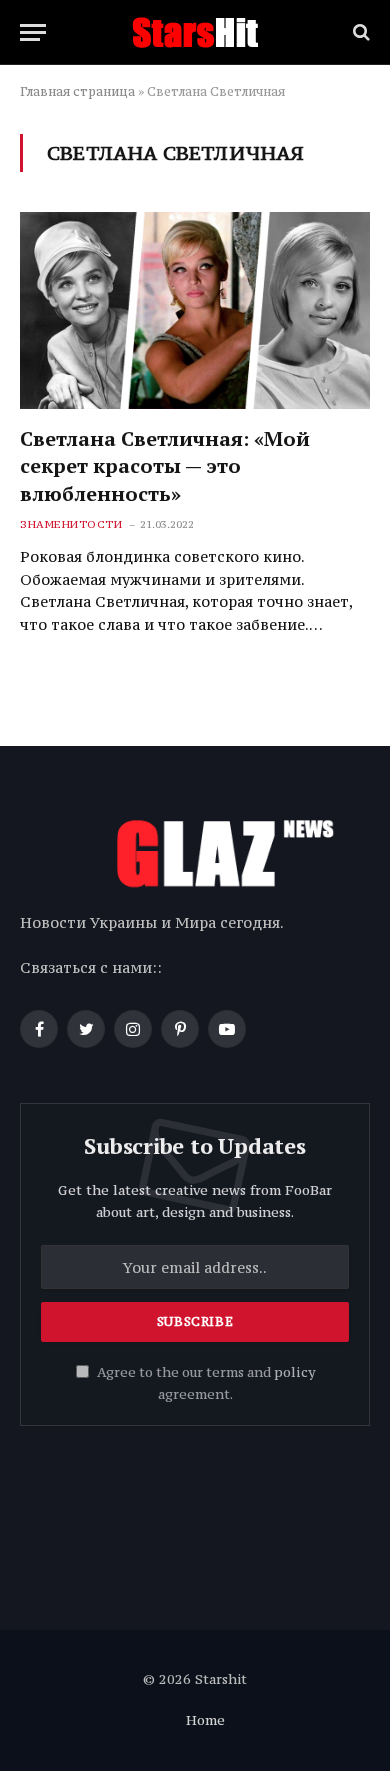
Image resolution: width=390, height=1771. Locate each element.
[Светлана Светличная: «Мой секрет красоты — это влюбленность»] (195, 310)
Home (205, 1720)
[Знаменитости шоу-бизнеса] (195, 32)
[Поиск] (359, 32)
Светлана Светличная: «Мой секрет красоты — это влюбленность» (165, 465)
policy (294, 1372)
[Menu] (33, 32)
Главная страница (77, 91)
